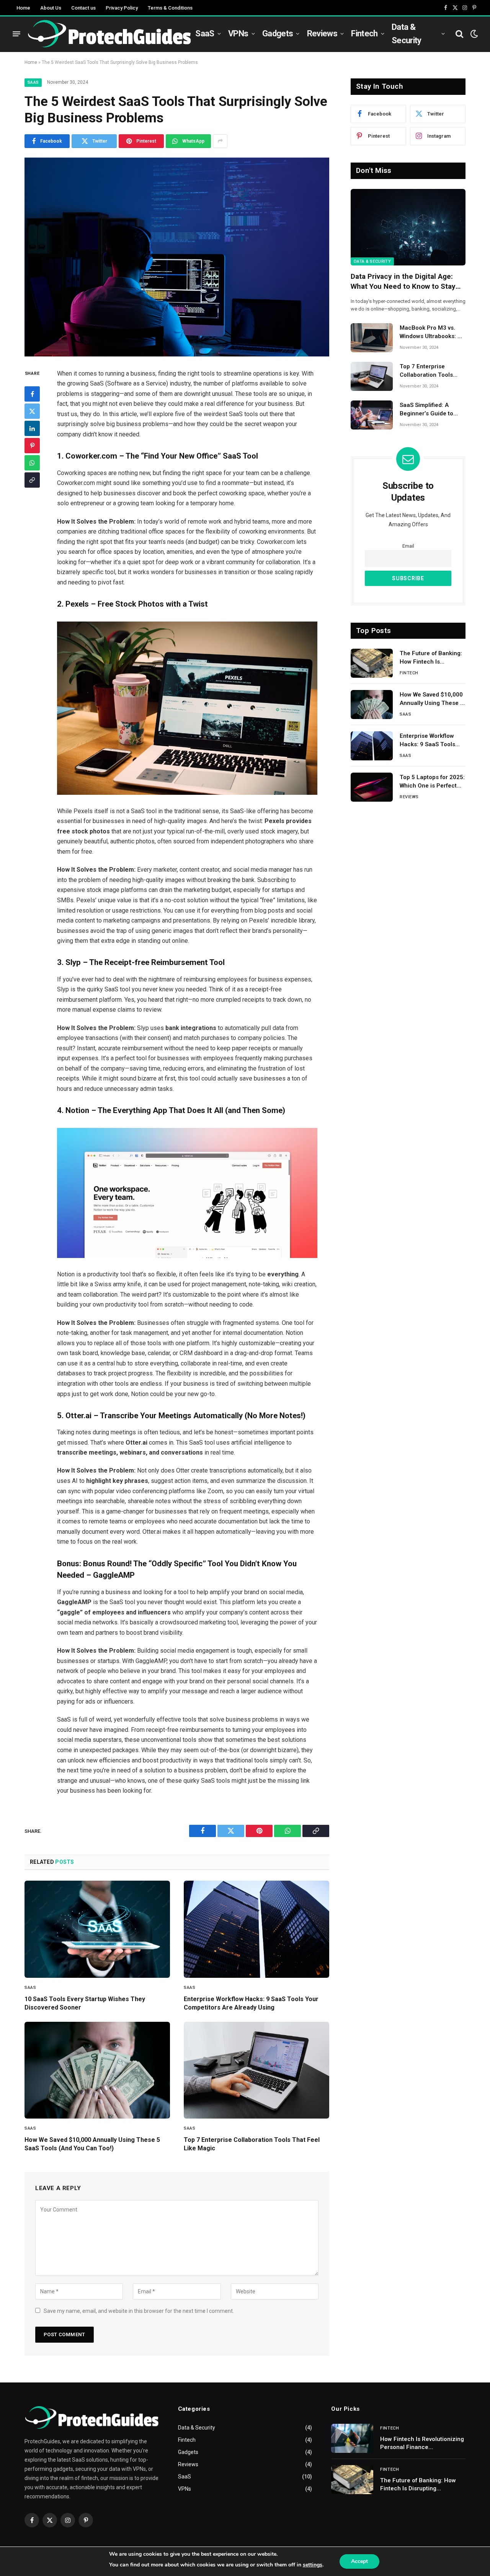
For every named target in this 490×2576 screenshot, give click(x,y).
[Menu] (16, 34)
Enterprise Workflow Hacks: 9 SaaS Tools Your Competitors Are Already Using (251, 2003)
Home (23, 8)
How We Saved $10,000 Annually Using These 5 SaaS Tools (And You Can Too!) (92, 2144)
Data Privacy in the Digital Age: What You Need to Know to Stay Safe (403, 282)
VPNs (238, 33)
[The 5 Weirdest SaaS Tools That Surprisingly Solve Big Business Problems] (177, 257)
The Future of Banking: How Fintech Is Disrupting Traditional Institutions (431, 658)
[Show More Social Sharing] (220, 141)
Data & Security (407, 34)
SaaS (205, 33)
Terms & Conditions (170, 8)
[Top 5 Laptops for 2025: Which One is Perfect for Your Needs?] (372, 787)
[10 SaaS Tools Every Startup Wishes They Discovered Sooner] (97, 1929)
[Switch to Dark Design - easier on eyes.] (473, 34)
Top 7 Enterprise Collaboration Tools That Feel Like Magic (252, 2144)
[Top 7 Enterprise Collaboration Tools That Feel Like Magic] (256, 2070)
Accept (359, 2561)
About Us (51, 8)
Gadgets (278, 33)
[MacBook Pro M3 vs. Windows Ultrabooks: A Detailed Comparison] (372, 338)
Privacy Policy (122, 8)
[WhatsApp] (32, 463)
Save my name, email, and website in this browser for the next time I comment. (139, 2311)
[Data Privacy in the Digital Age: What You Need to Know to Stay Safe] (408, 227)
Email (408, 546)
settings (313, 2565)
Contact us (83, 8)
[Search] (459, 34)
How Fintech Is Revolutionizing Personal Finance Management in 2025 (422, 2444)
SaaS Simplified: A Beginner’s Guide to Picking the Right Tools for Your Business (431, 410)
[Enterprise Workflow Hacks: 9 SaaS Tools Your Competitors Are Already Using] (256, 1929)
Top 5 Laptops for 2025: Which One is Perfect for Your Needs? (432, 782)
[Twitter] (32, 411)
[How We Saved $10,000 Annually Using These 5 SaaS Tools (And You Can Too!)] (97, 2070)
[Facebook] (32, 394)
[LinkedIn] (32, 428)
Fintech (364, 33)
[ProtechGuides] (109, 34)
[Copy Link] (32, 480)
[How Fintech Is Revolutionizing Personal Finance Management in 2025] (352, 2438)
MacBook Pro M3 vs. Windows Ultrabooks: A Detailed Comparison (430, 332)
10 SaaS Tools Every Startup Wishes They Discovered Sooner (85, 2003)
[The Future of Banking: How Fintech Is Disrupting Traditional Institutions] (372, 663)
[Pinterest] (32, 446)
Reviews (322, 33)
